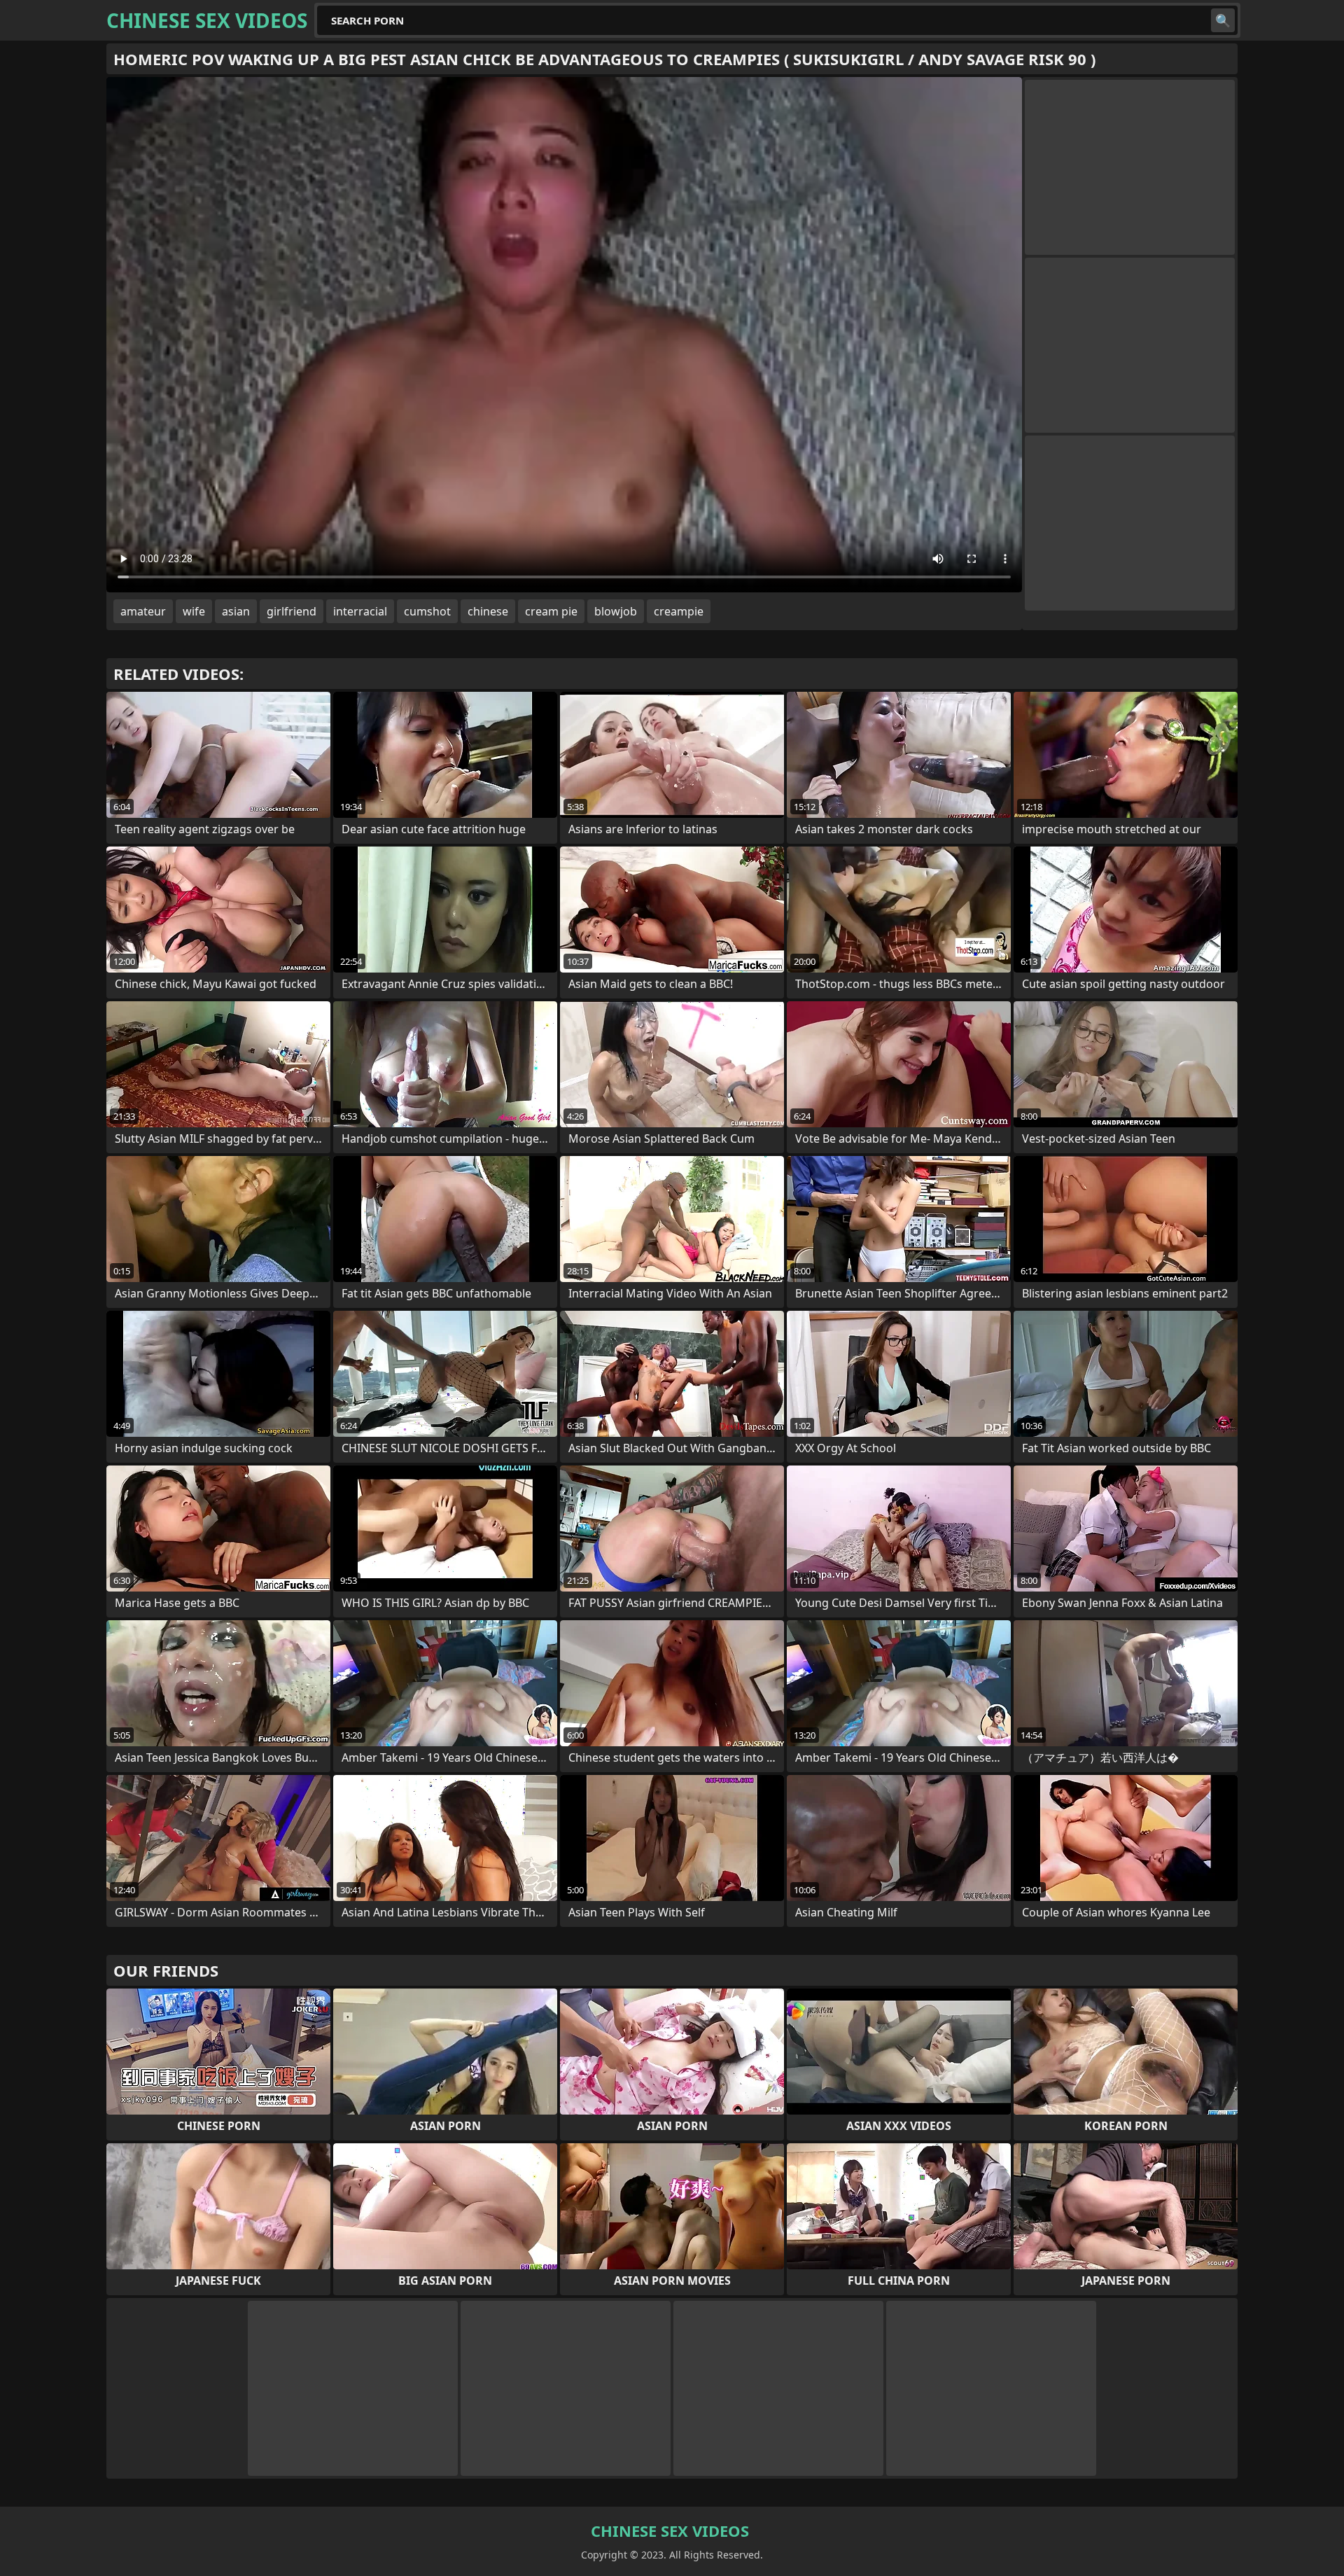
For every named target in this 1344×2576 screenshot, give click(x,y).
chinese (488, 611)
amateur (143, 611)
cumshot (427, 611)
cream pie (551, 611)
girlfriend (292, 611)
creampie (679, 611)
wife (194, 611)
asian (236, 611)
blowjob (616, 611)
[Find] (1223, 20)
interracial (360, 611)
